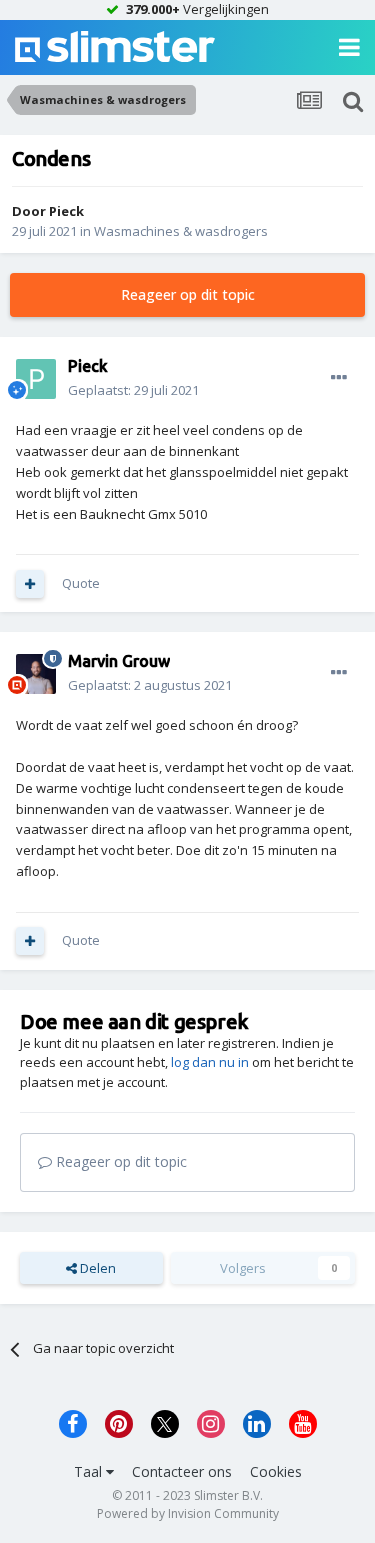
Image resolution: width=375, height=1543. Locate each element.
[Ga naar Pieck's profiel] (36, 379)
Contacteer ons (182, 1471)
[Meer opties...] (339, 378)
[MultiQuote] (30, 584)
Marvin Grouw (119, 661)
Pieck (66, 211)
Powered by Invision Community (188, 1513)
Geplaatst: (133, 390)
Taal (90, 1471)
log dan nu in (210, 1062)
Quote (81, 583)
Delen (96, 1268)
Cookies (276, 1471)
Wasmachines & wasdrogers (181, 231)
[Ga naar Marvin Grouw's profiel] (36, 674)
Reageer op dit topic (188, 294)
